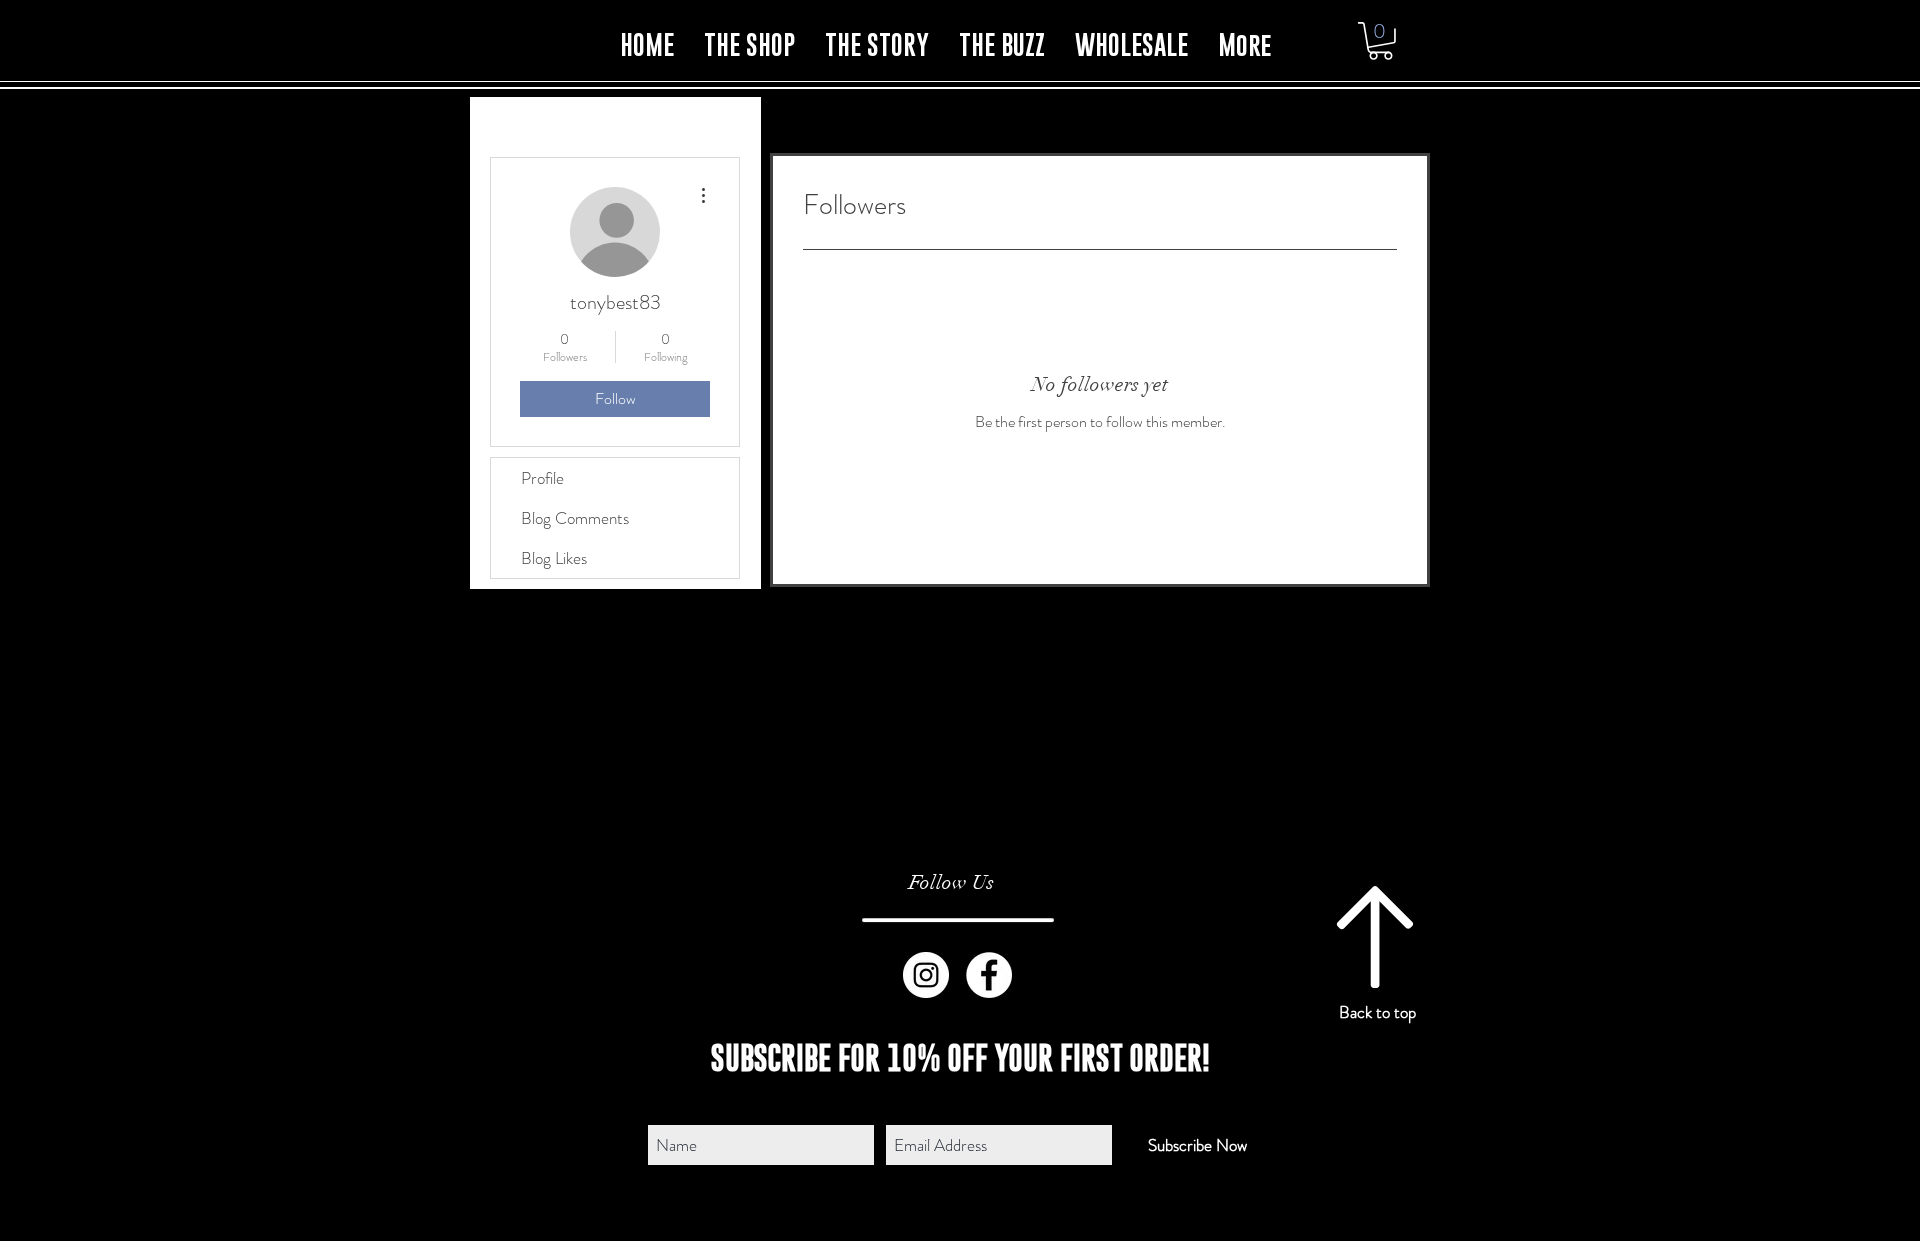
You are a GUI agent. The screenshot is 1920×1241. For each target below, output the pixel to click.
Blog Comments (575, 518)
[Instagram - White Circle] (926, 975)
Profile (542, 478)
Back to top (1377, 1012)
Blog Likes (554, 558)
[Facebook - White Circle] (989, 975)
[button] (1380, 41)
